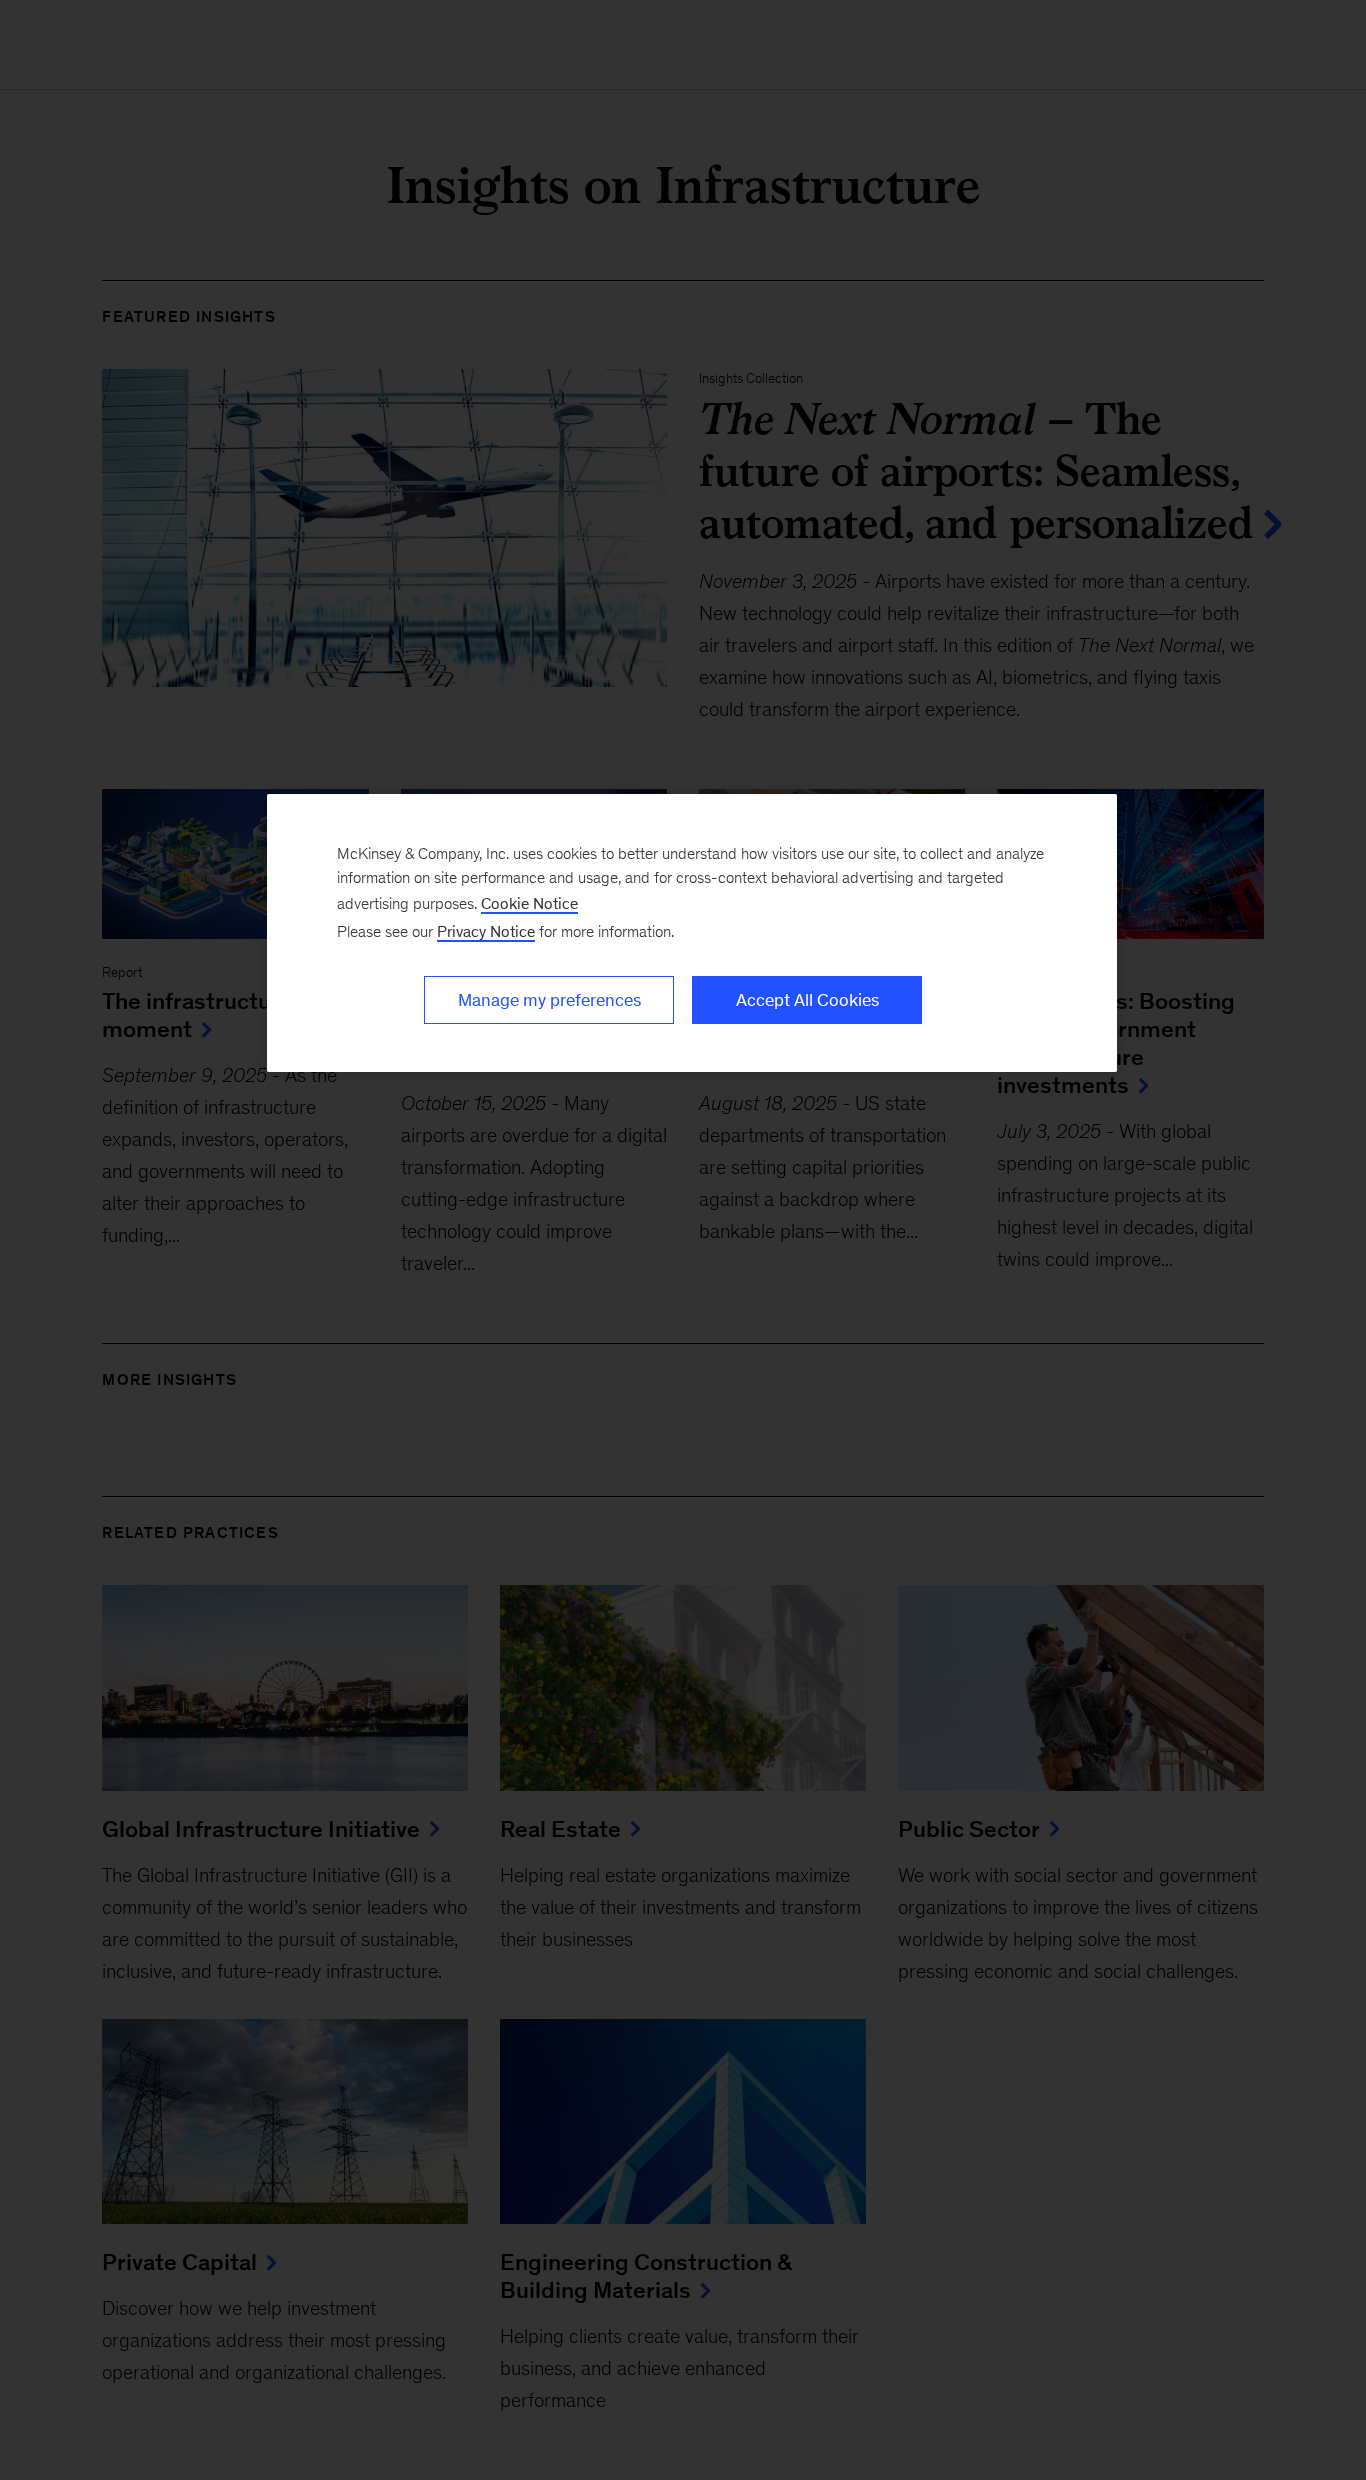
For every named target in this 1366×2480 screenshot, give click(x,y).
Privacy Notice (486, 931)
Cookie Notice (529, 903)
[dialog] (692, 933)
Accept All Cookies (807, 1000)
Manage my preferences (549, 1000)
